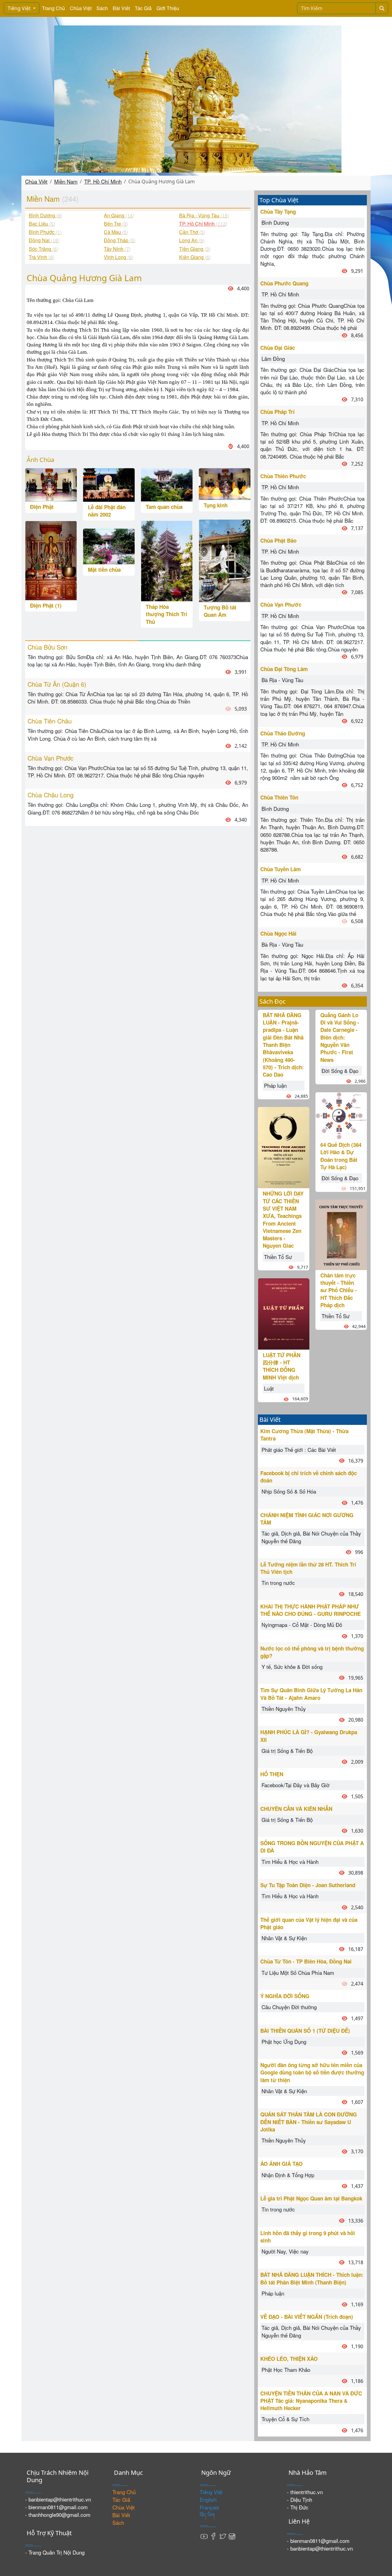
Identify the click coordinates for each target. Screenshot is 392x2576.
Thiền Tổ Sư (278, 1257)
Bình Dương (275, 222)
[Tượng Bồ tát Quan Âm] (225, 560)
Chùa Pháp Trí (277, 412)
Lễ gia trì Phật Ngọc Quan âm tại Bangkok (311, 2198)
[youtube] (204, 2535)
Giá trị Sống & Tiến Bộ (287, 1751)
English (208, 2500)
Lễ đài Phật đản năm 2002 (107, 511)
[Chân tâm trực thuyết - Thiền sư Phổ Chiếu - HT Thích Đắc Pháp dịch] (341, 1234)
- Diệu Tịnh (300, 2500)
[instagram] (232, 2535)
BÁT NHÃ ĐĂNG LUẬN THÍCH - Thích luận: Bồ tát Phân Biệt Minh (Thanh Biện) (312, 2278)
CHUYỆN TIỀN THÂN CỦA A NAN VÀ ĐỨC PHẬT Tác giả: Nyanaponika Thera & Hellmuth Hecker (311, 2401)
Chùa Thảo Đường (283, 733)
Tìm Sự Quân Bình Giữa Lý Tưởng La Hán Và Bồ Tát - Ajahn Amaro (311, 1694)
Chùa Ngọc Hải (278, 933)
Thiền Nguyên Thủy (284, 1709)
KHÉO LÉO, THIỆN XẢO (289, 2359)
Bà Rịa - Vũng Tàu (282, 680)
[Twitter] (223, 2535)
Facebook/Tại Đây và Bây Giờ (296, 1785)
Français (209, 2507)
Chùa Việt (81, 8)
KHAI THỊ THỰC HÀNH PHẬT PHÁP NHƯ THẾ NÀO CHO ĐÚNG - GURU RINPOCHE (311, 1610)
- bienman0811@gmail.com (56, 2507)
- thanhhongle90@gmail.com (58, 2515)
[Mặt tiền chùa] (109, 546)
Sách (102, 8)
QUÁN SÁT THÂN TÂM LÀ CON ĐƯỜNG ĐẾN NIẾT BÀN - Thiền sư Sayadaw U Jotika (309, 2122)
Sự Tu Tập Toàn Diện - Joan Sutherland (308, 1885)
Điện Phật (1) (46, 605)
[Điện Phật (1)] (51, 560)
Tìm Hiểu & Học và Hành (290, 1862)
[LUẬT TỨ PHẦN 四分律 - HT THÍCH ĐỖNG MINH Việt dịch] (284, 1313)
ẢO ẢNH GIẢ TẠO (281, 2164)
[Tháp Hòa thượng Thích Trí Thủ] (167, 560)
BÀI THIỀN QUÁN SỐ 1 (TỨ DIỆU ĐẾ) (305, 2031)
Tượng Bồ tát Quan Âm (220, 611)
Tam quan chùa (164, 507)
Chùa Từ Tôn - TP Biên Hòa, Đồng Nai (306, 1961)
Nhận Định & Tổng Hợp (288, 2175)
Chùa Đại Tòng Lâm (284, 669)
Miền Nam (66, 181)
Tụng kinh (216, 505)
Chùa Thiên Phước (283, 476)
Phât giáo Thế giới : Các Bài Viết (299, 1450)
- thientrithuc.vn (305, 2492)
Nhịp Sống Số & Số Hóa (289, 1491)
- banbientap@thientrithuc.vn (58, 2499)
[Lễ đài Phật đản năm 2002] (109, 484)
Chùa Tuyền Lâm (281, 869)
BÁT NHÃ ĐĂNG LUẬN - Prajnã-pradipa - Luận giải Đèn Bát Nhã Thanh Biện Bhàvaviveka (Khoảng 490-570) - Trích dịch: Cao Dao (283, 1045)
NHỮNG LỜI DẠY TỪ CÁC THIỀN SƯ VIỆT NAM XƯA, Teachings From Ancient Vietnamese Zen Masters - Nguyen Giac (283, 1219)
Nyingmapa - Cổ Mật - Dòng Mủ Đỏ (302, 1625)
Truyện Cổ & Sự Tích (285, 2419)
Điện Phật (42, 507)
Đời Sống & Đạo (340, 1071)
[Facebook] (213, 2535)
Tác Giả (143, 8)
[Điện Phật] (51, 484)
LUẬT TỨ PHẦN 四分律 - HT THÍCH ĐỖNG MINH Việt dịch (282, 1366)
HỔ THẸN (272, 1774)
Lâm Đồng (273, 359)
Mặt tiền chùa (104, 570)
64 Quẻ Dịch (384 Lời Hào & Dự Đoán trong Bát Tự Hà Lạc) (341, 1156)
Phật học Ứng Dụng (284, 2042)
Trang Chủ (53, 8)
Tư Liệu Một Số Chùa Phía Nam (298, 1973)
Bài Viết (121, 8)
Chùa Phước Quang (284, 283)
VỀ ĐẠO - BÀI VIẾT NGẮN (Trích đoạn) (307, 2317)
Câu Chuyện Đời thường (289, 2007)
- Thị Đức (298, 2507)
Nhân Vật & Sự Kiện (284, 1938)
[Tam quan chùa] (167, 484)
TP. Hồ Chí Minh (103, 181)
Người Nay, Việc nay (285, 2251)
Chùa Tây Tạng (278, 212)
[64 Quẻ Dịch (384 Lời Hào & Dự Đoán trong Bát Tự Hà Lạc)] (341, 1115)
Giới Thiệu (168, 8)
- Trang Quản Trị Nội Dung (55, 2552)
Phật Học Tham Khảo (286, 2370)
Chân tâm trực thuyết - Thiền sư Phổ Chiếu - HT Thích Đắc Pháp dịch (339, 1290)
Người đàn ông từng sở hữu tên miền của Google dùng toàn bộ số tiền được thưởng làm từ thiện (312, 2072)
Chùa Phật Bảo (278, 540)
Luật (269, 1388)
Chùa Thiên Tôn (279, 797)
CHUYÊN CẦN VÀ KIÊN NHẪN (296, 1809)
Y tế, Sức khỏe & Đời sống (292, 1667)
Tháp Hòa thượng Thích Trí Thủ (166, 614)
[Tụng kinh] (225, 483)
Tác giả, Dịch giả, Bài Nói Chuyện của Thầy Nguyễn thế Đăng (311, 1537)
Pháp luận (275, 1085)
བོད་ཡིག (207, 2515)
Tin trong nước (278, 1583)
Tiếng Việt (20, 8)
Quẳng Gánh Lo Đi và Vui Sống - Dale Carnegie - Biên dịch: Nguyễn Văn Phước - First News (340, 1037)
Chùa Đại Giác (278, 348)
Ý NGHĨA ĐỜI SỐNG (285, 1996)
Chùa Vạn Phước (281, 605)
